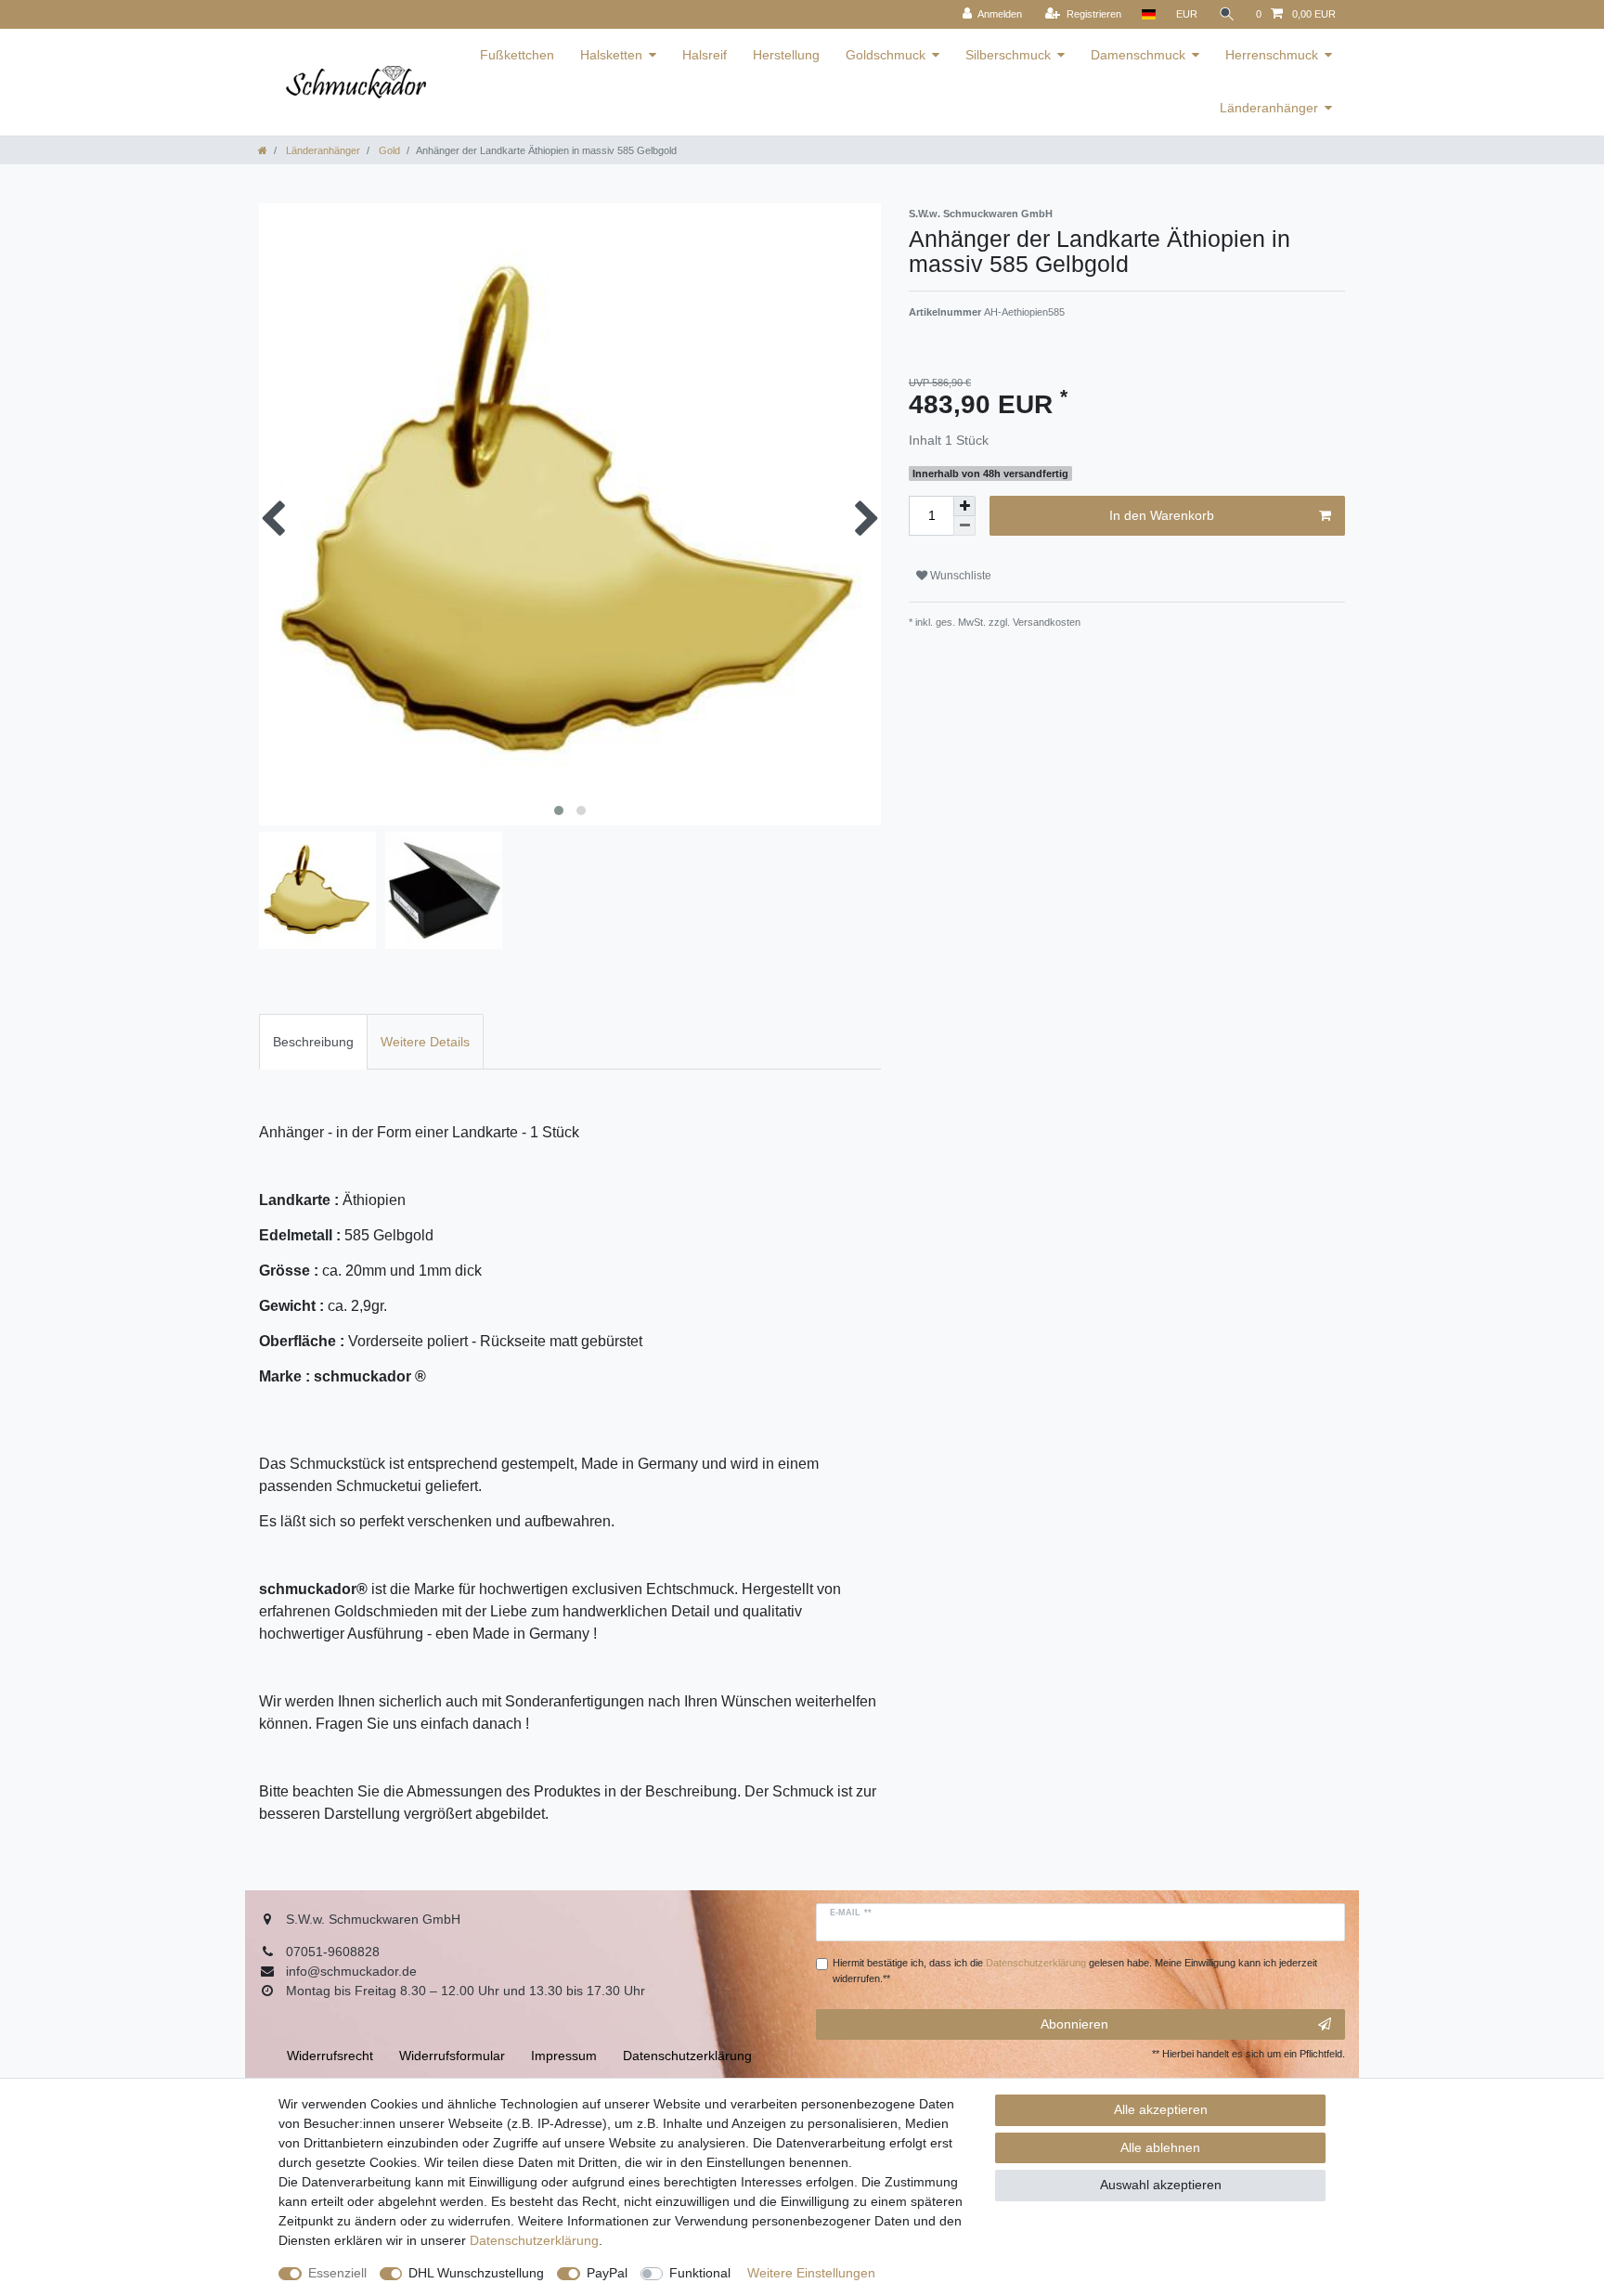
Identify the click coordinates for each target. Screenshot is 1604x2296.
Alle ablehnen (1160, 2147)
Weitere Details (425, 1042)
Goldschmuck (886, 55)
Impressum (564, 2056)
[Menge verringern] (964, 526)
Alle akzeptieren (1161, 2109)
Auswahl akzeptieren (1161, 2185)
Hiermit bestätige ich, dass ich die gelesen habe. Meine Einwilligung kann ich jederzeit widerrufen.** (1075, 1971)
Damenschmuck (1138, 55)
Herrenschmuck (1272, 55)
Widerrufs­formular (452, 2056)
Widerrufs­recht (330, 2056)
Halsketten (611, 55)
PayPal (607, 2273)
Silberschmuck (1008, 55)
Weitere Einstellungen (811, 2273)
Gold (388, 150)
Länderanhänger (1269, 108)
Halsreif (705, 55)
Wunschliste (959, 576)
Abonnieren (1074, 2024)
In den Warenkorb (1162, 515)
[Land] (1149, 14)
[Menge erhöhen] (964, 506)
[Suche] (1227, 14)
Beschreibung (313, 1042)
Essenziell (337, 2273)
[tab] (313, 1041)
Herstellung (786, 55)
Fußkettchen (517, 55)
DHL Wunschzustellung (476, 2273)
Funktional (700, 2273)
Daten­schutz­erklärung (534, 2240)
